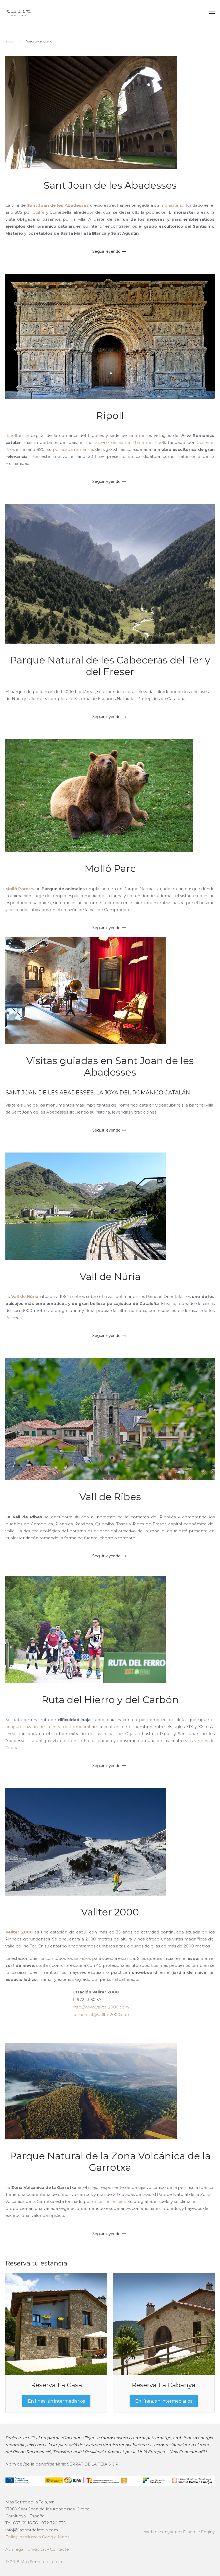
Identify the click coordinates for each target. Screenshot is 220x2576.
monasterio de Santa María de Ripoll (125, 442)
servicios (82, 1958)
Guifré (38, 212)
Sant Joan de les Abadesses (110, 185)
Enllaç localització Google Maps (37, 2537)
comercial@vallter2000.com (101, 2015)
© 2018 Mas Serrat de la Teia (34, 2562)
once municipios (109, 2201)
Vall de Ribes (110, 1497)
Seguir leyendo (106, 251)
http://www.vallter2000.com (101, 2007)
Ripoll (110, 415)
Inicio (9, 41)
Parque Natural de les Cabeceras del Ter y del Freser (110, 666)
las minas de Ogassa (118, 1734)
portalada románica (73, 449)
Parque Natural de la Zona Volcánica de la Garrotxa (110, 2162)
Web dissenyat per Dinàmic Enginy (179, 2532)
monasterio (172, 205)
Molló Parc (110, 868)
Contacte (59, 2549)
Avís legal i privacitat (26, 2549)
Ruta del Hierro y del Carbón (110, 1700)
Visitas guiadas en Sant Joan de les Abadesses (110, 1066)
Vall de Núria (110, 1276)
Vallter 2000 (110, 1912)
